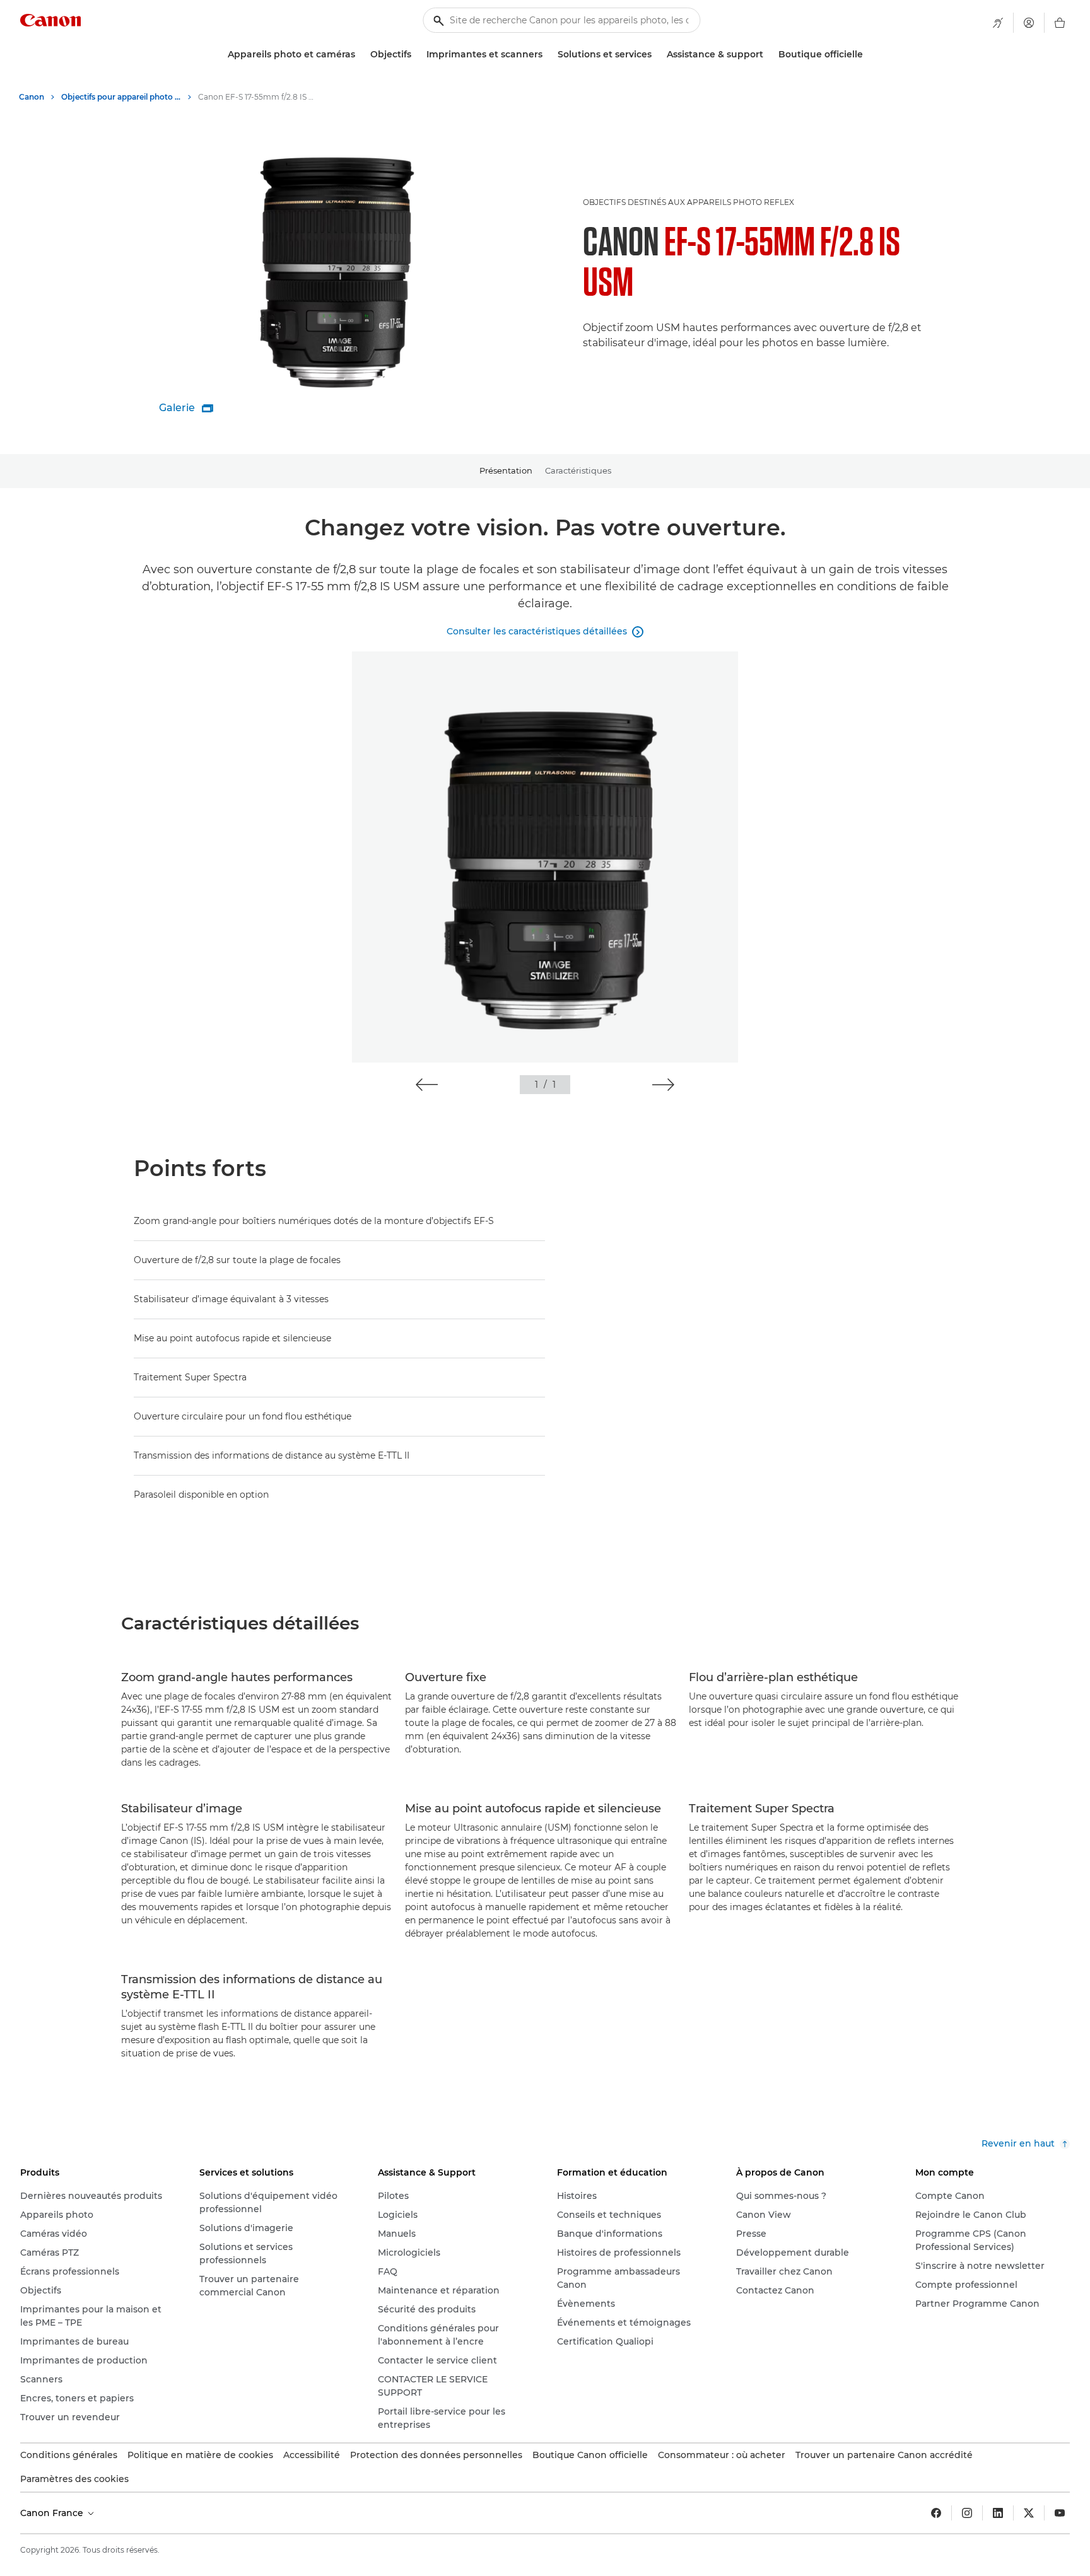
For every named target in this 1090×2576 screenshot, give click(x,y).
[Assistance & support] (768, 55)
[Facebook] (936, 2513)
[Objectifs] (416, 55)
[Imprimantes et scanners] (548, 55)
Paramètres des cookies (74, 2479)
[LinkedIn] (998, 2513)
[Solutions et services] (657, 55)
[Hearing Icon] (998, 23)
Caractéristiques (578, 470)
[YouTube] (1060, 2513)
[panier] (1060, 23)
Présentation (506, 470)
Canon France (53, 2513)
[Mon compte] (1029, 23)
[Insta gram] (967, 2513)
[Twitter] (1029, 2513)
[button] (427, 1085)
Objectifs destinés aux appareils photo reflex (689, 202)
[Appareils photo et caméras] (360, 55)
